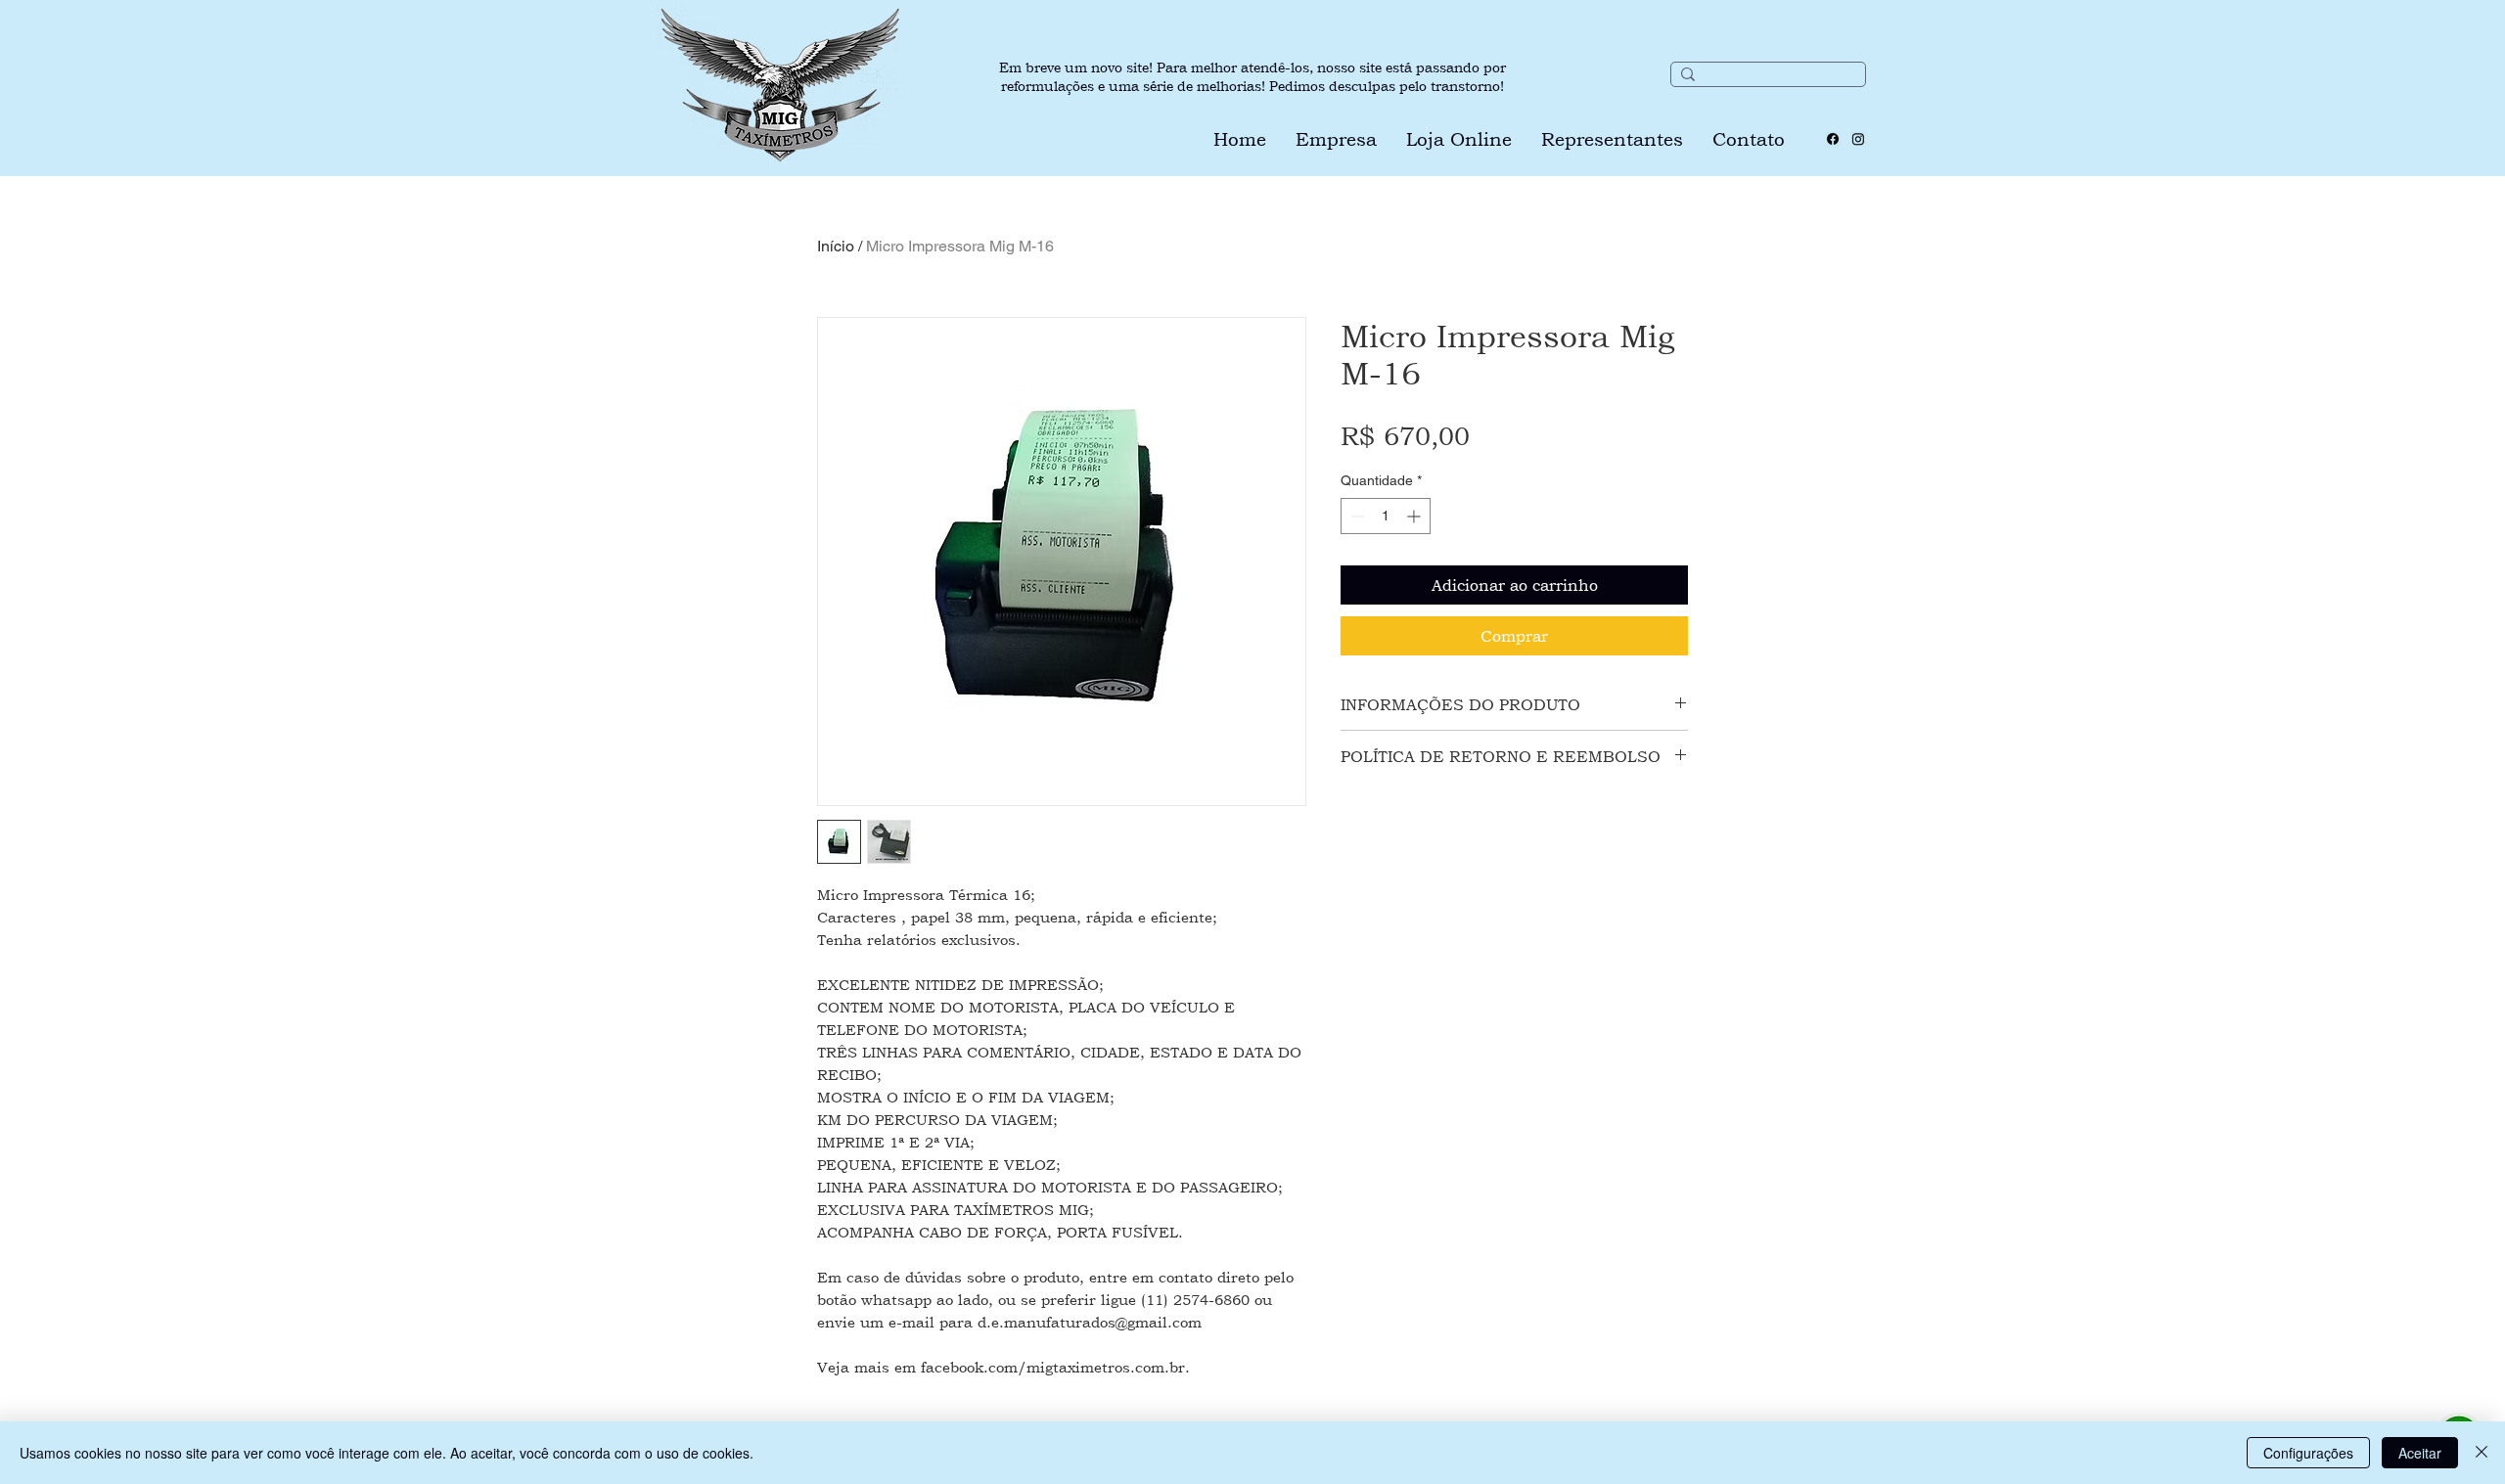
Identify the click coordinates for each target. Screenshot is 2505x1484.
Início (836, 246)
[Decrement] (1356, 516)
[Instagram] (1858, 139)
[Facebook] (1833, 139)
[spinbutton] (1386, 516)
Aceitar (2420, 1453)
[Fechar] (2482, 1453)
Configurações (2308, 1453)
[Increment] (1415, 516)
